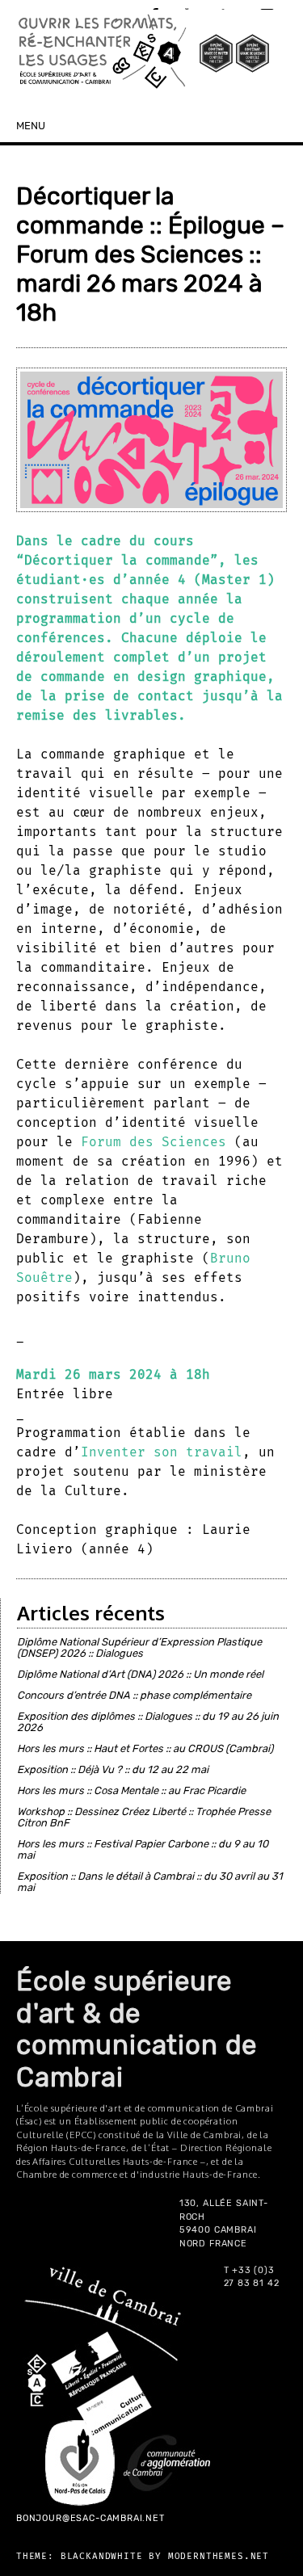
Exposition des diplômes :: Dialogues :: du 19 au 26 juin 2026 (148, 1722)
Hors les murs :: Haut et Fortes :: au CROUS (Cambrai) (145, 1748)
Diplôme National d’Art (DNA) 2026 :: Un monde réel (140, 1674)
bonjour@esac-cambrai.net (90, 2518)
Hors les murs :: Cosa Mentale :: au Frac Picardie (131, 1790)
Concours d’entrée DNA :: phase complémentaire (134, 1695)
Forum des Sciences (154, 1142)
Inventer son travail (162, 1452)
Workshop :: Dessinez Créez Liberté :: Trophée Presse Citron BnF (144, 1817)
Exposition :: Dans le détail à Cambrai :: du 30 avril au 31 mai (150, 1882)
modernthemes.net (219, 2556)
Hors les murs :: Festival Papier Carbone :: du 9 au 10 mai (143, 1849)
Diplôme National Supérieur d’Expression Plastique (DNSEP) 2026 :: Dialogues (139, 1647)
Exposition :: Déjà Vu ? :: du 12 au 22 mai (113, 1769)
